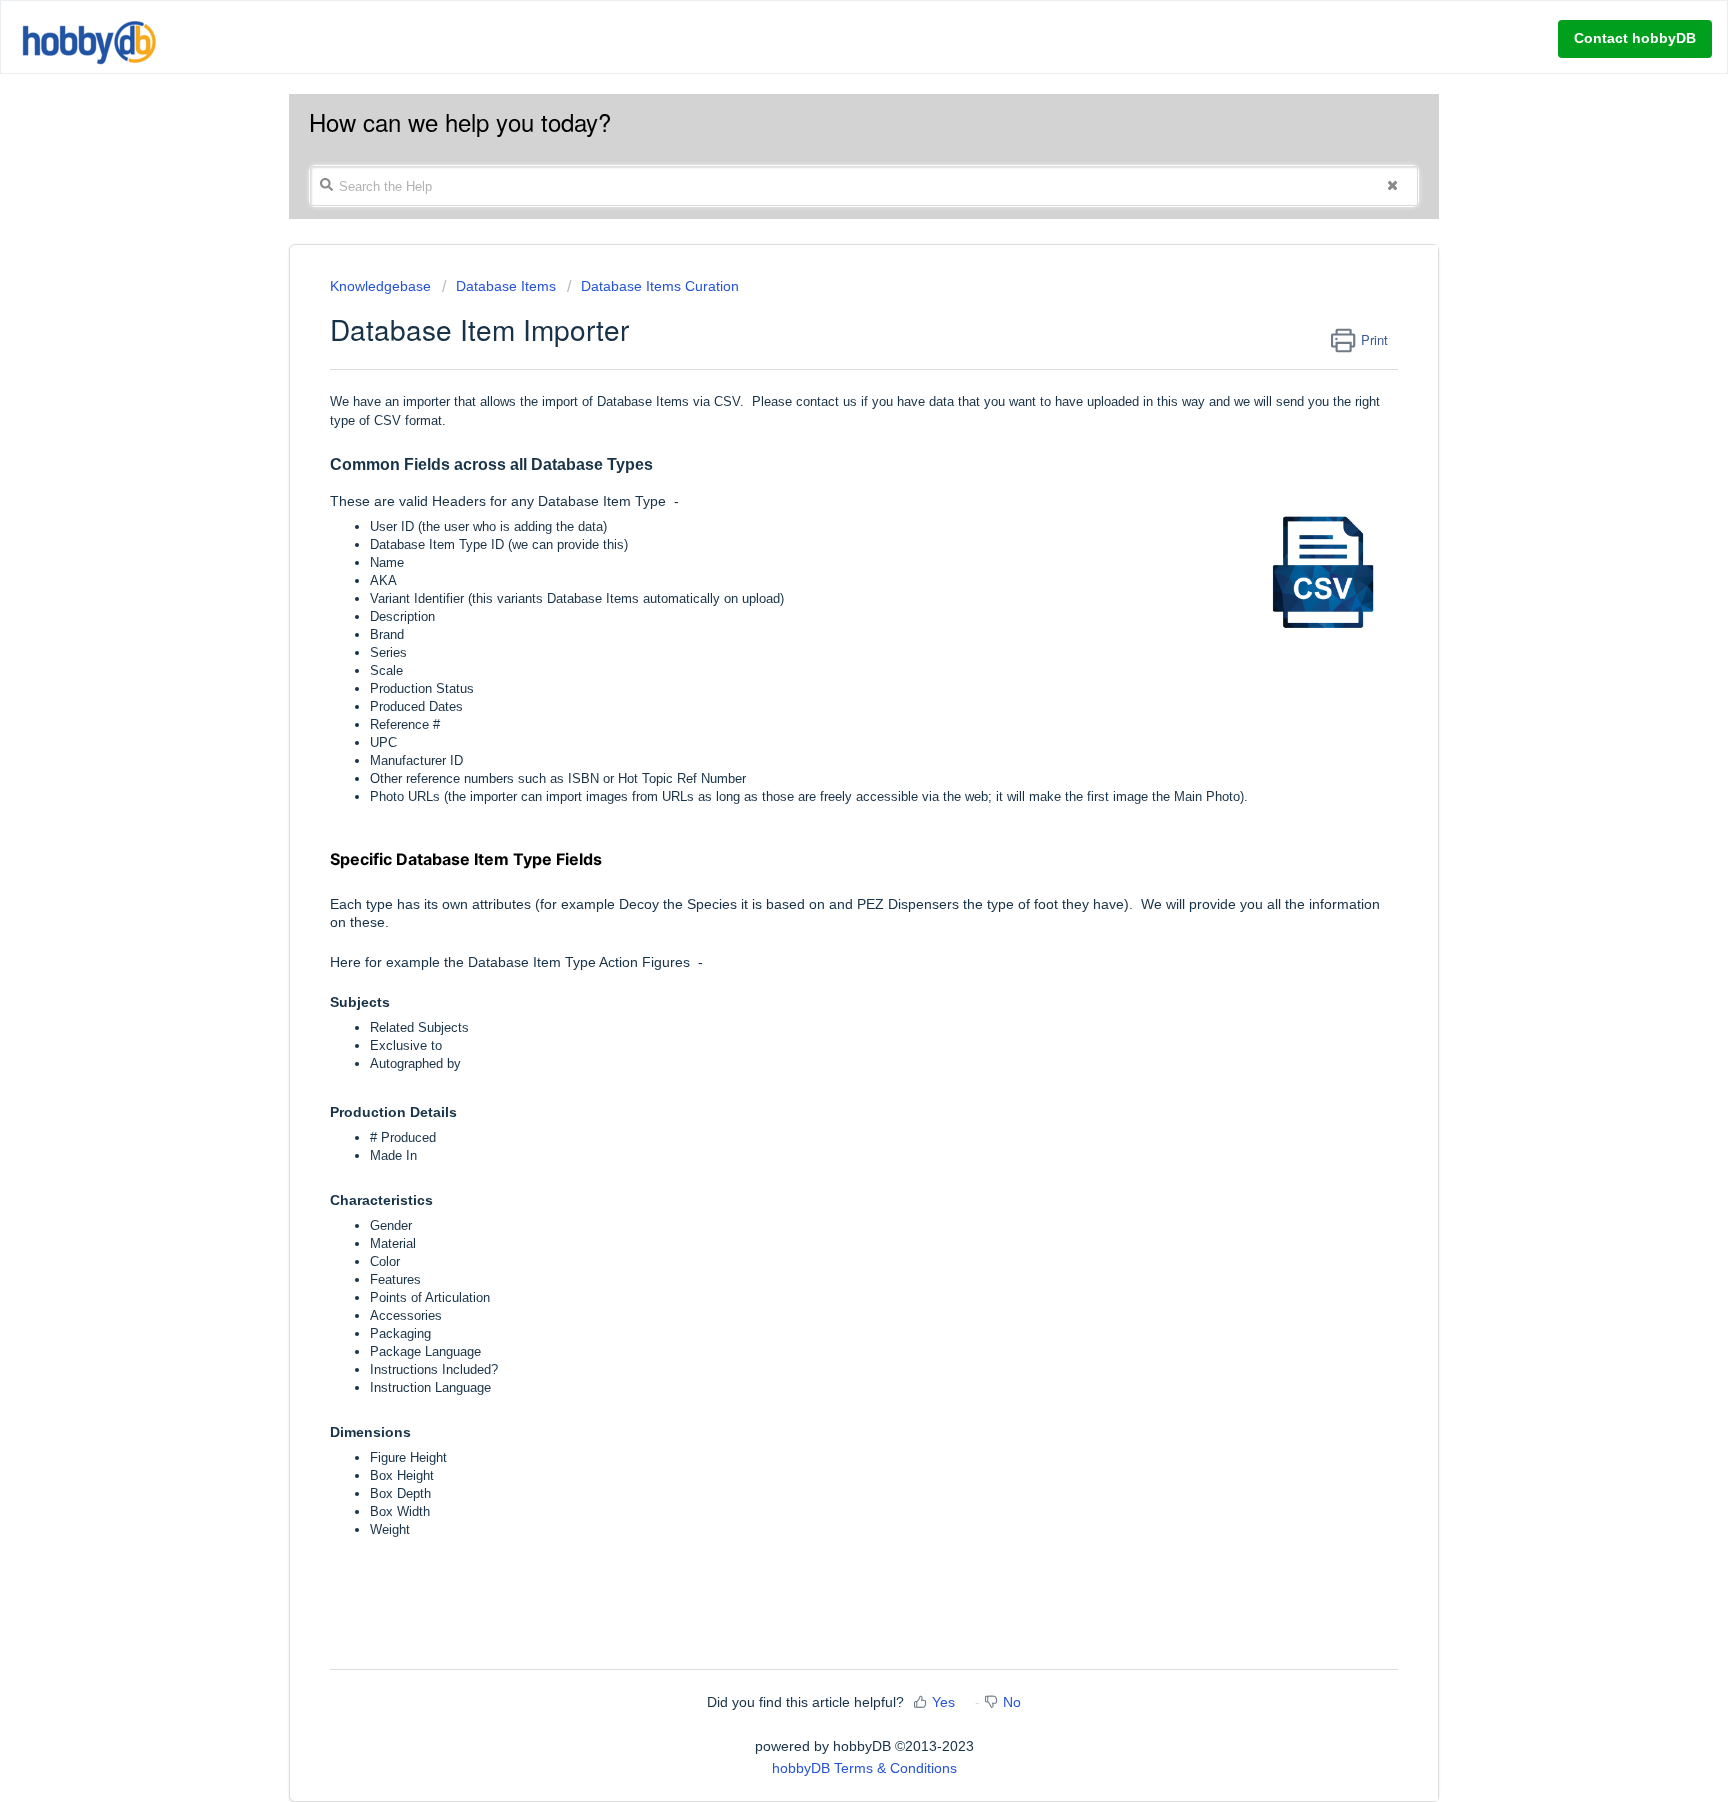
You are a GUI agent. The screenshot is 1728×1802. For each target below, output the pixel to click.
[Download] (827, 652)
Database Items (506, 286)
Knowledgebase (382, 286)
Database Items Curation (660, 286)
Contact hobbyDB (1635, 38)
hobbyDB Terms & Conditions (864, 1768)
